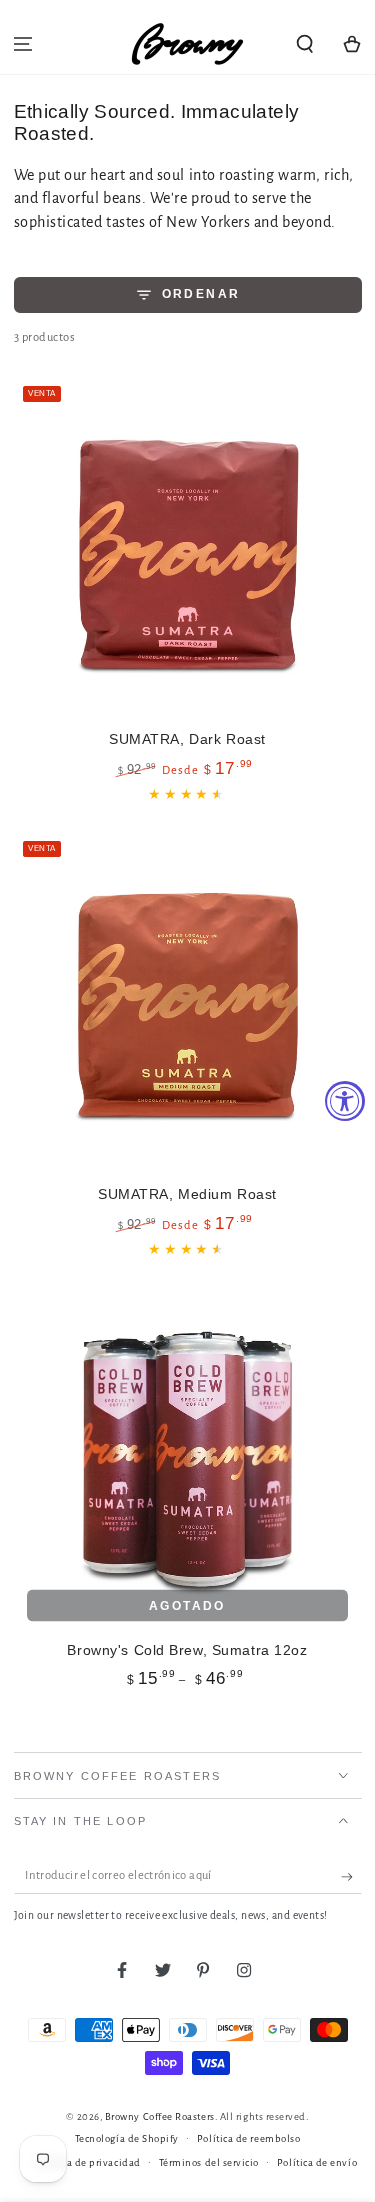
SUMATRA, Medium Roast (187, 1194)
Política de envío (317, 2162)
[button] (304, 43)
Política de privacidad (88, 2162)
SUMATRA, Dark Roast (187, 739)
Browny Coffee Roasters (160, 2116)
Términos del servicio (209, 2162)
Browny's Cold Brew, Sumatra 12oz (187, 1650)
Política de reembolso (248, 2138)
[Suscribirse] (351, 1877)
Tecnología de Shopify (127, 2138)
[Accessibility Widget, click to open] (345, 1101)
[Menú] (23, 43)
